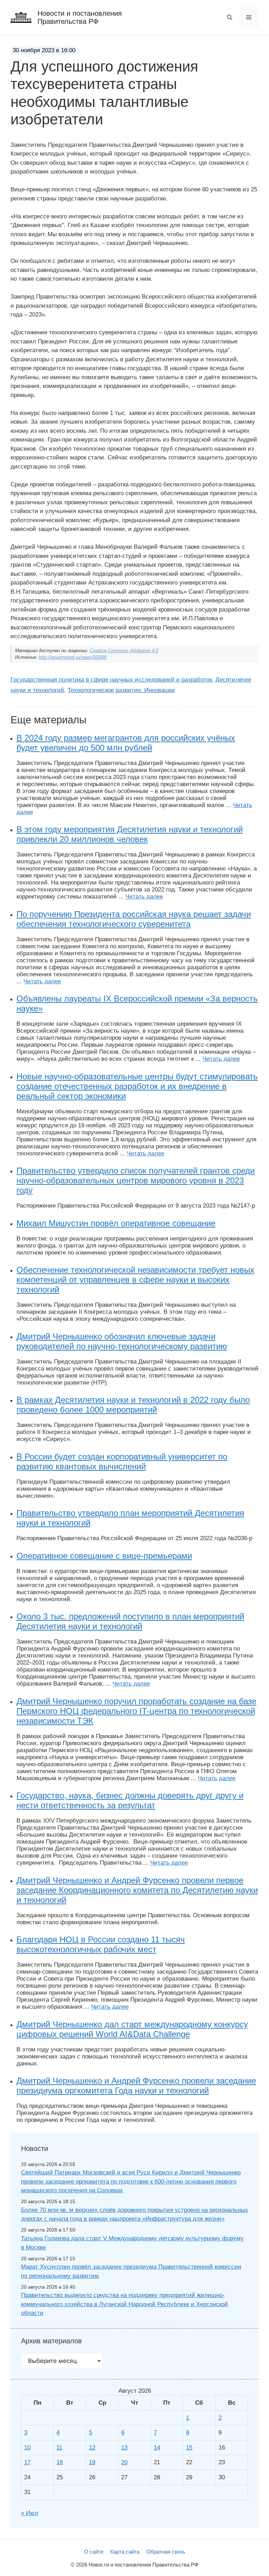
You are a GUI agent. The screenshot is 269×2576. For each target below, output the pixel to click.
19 (92, 2462)
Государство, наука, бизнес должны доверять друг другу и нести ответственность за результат (130, 1800)
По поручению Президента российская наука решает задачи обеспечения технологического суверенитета (134, 919)
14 (157, 2448)
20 (124, 2462)
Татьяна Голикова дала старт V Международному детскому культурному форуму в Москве (132, 2243)
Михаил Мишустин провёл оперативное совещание (116, 1223)
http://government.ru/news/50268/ (73, 657)
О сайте (94, 2552)
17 (27, 2462)
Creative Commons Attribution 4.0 (124, 651)
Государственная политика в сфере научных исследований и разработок (111, 680)
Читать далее (144, 897)
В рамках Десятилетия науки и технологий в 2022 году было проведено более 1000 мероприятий (133, 1405)
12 (92, 2448)
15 (189, 2448)
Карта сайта (125, 2552)
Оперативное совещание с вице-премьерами (104, 1556)
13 (124, 2448)
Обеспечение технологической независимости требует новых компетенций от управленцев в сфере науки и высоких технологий (135, 1280)
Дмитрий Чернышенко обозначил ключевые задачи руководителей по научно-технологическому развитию (122, 1341)
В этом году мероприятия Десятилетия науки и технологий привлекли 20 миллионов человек (130, 834)
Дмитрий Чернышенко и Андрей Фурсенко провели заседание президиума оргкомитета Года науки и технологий (136, 2086)
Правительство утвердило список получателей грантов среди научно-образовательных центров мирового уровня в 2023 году (136, 1180)
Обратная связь (166, 2552)
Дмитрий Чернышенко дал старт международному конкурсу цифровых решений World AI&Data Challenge (132, 2029)
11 (59, 2448)
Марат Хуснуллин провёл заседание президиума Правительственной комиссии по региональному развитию (131, 2271)
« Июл (30, 2513)
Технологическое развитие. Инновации (121, 690)
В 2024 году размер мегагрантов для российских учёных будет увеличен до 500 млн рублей (126, 743)
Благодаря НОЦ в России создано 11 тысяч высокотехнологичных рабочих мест (101, 1944)
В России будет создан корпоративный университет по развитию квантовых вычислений (122, 1461)
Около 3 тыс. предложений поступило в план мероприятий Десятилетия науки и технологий (130, 1621)
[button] (230, 18)
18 (60, 2462)
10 (27, 2448)
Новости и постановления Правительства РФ (80, 17)
